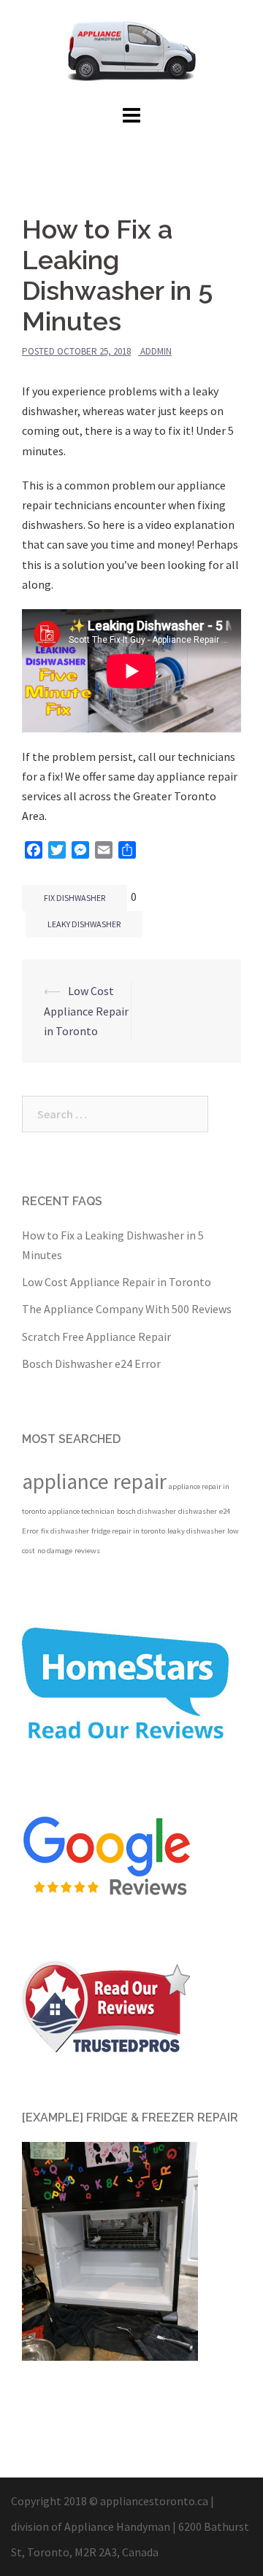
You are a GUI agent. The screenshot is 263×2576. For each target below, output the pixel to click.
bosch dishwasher (146, 1511)
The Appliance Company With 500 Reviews (127, 1309)
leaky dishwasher (84, 924)
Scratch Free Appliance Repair (96, 1337)
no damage (55, 1551)
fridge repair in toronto (128, 1531)
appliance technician (81, 1511)
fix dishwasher (75, 898)
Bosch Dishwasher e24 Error (91, 1364)
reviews (87, 1551)
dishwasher (198, 1511)
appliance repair (94, 1481)
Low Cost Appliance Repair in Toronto (86, 1010)
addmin (156, 351)
